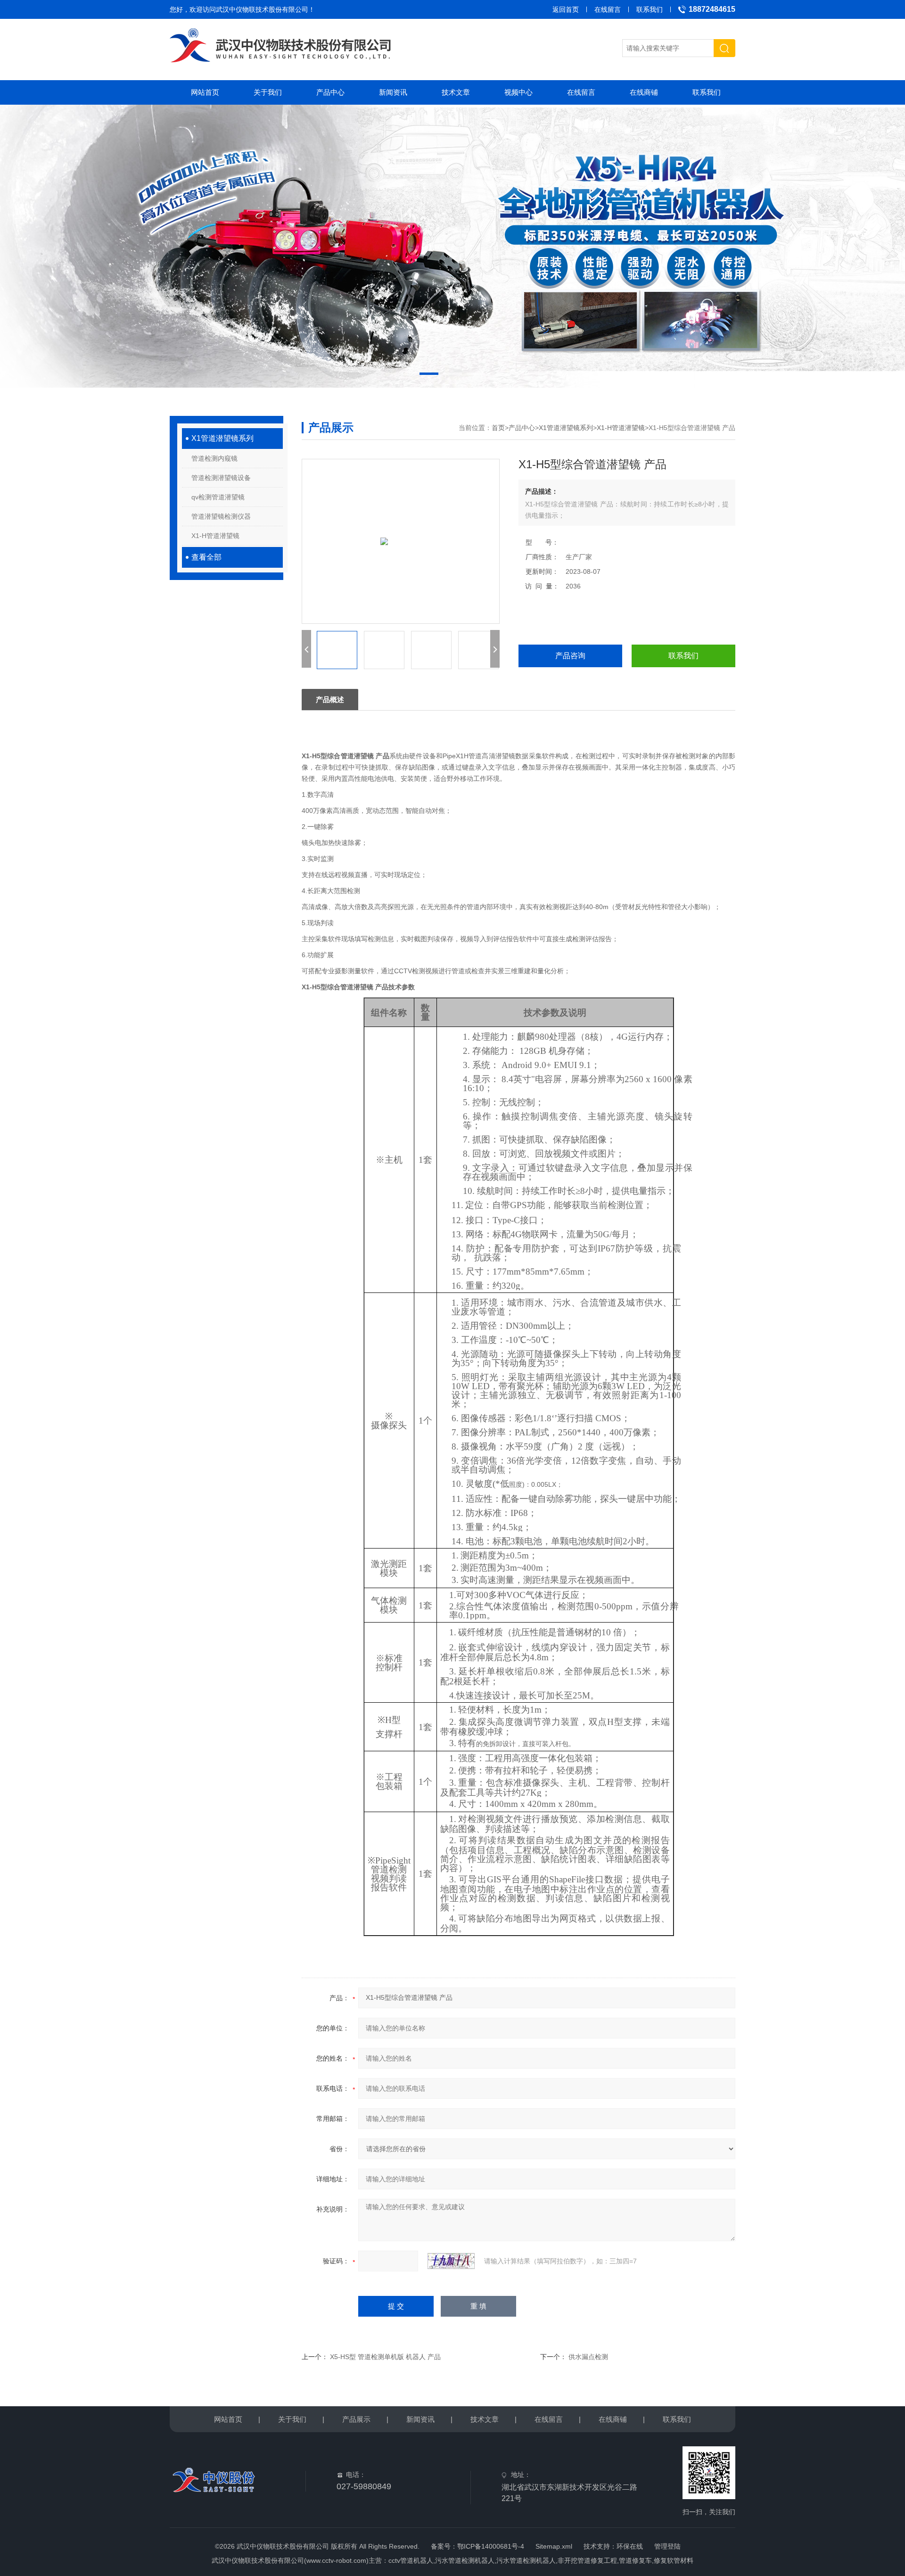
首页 (498, 428)
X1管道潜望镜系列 (222, 438)
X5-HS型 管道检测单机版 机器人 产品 (385, 2357)
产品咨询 (570, 656)
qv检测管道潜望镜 (218, 497)
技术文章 (456, 92)
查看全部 (206, 557)
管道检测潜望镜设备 (221, 478)
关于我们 (268, 92)
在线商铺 (644, 92)
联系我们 (650, 9)
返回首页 (566, 9)
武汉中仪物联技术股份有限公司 (262, 9)
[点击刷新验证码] (451, 2261)
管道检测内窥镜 (214, 458)
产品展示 (356, 2419)
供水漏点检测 (588, 2357)
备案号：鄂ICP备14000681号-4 (477, 2546)
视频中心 (518, 92)
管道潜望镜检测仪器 (221, 516)
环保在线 (630, 2546)
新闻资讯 (393, 92)
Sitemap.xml (554, 2546)
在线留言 (608, 9)
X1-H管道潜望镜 (215, 536)
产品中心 (330, 92)
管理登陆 (667, 2546)
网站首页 (205, 92)
